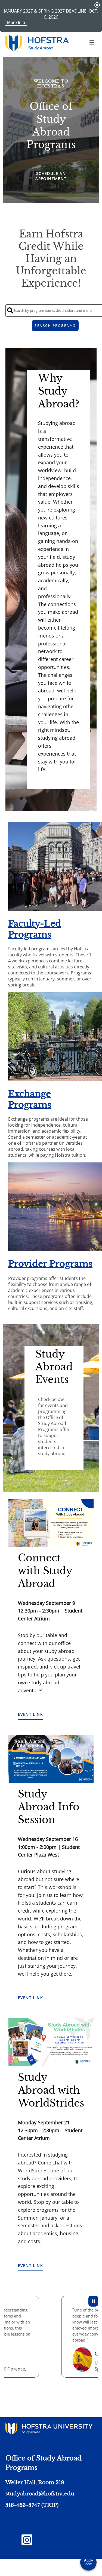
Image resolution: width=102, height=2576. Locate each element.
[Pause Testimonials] (93, 2301)
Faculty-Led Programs (35, 929)
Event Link (30, 1714)
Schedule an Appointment (51, 176)
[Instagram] (27, 2543)
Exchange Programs (30, 1099)
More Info (16, 23)
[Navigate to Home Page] (37, 43)
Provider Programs (50, 1264)
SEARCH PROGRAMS (55, 326)
